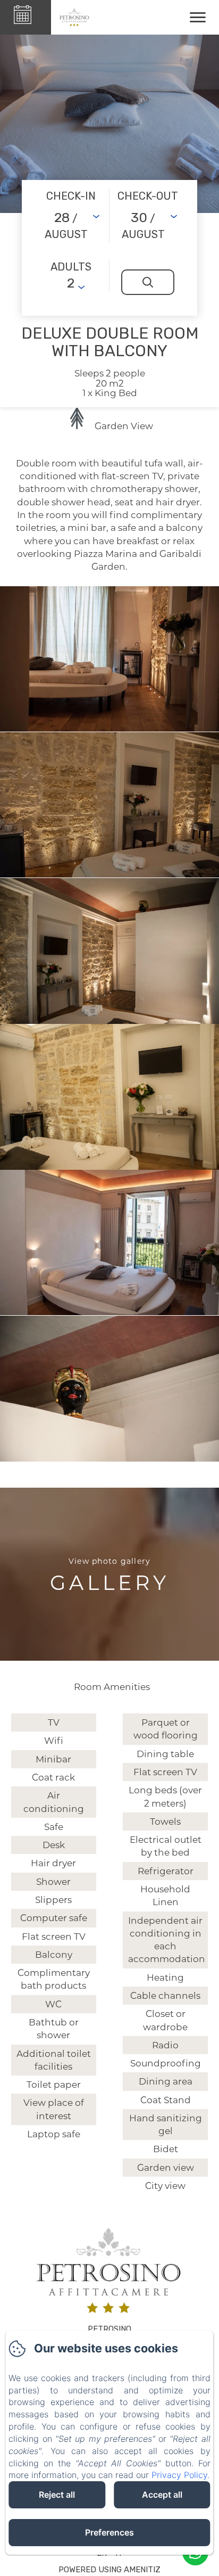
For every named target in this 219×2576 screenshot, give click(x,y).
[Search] (148, 282)
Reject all (57, 2495)
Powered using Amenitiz (109, 2570)
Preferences (109, 2532)
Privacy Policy (179, 2475)
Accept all (162, 2495)
